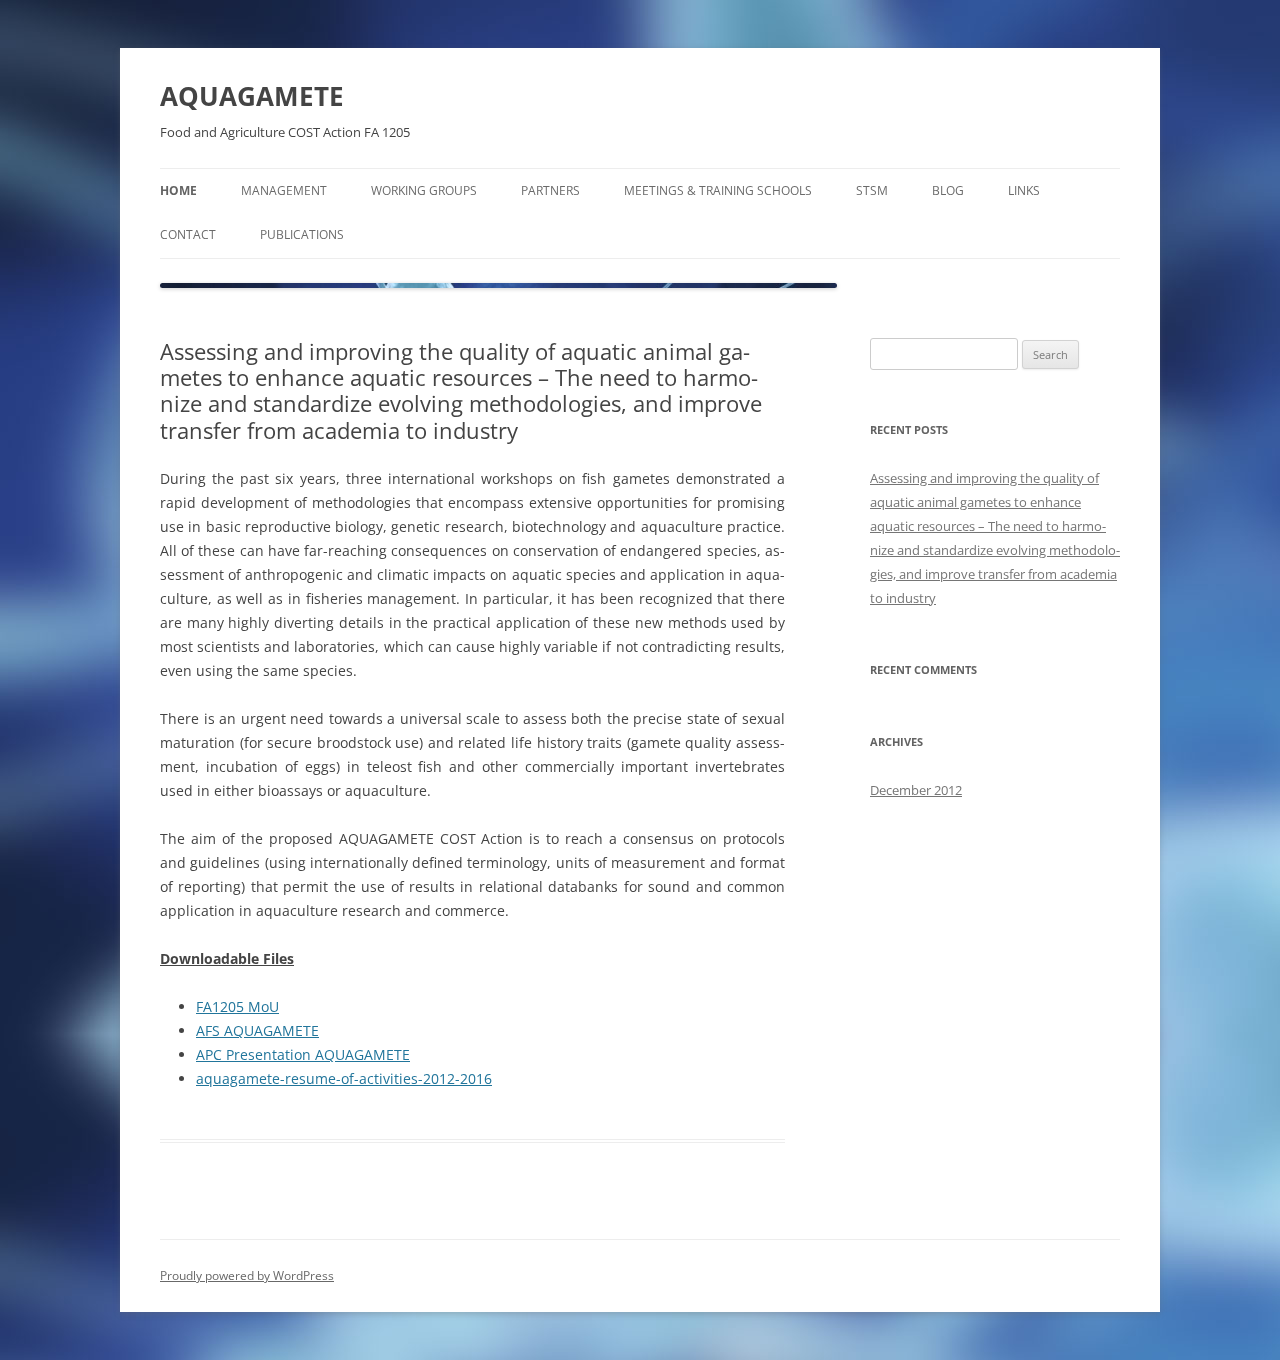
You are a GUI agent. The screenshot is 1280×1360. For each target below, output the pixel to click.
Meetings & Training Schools (718, 190)
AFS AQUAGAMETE (257, 1030)
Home (178, 190)
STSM (872, 190)
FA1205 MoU (237, 1006)
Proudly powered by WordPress (247, 1275)
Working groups (424, 190)
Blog (948, 190)
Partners (550, 190)
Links (1024, 190)
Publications (302, 234)
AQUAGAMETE (252, 96)
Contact (188, 234)
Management (284, 190)
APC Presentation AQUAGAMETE (303, 1054)
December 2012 (916, 790)
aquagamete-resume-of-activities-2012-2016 (344, 1078)
